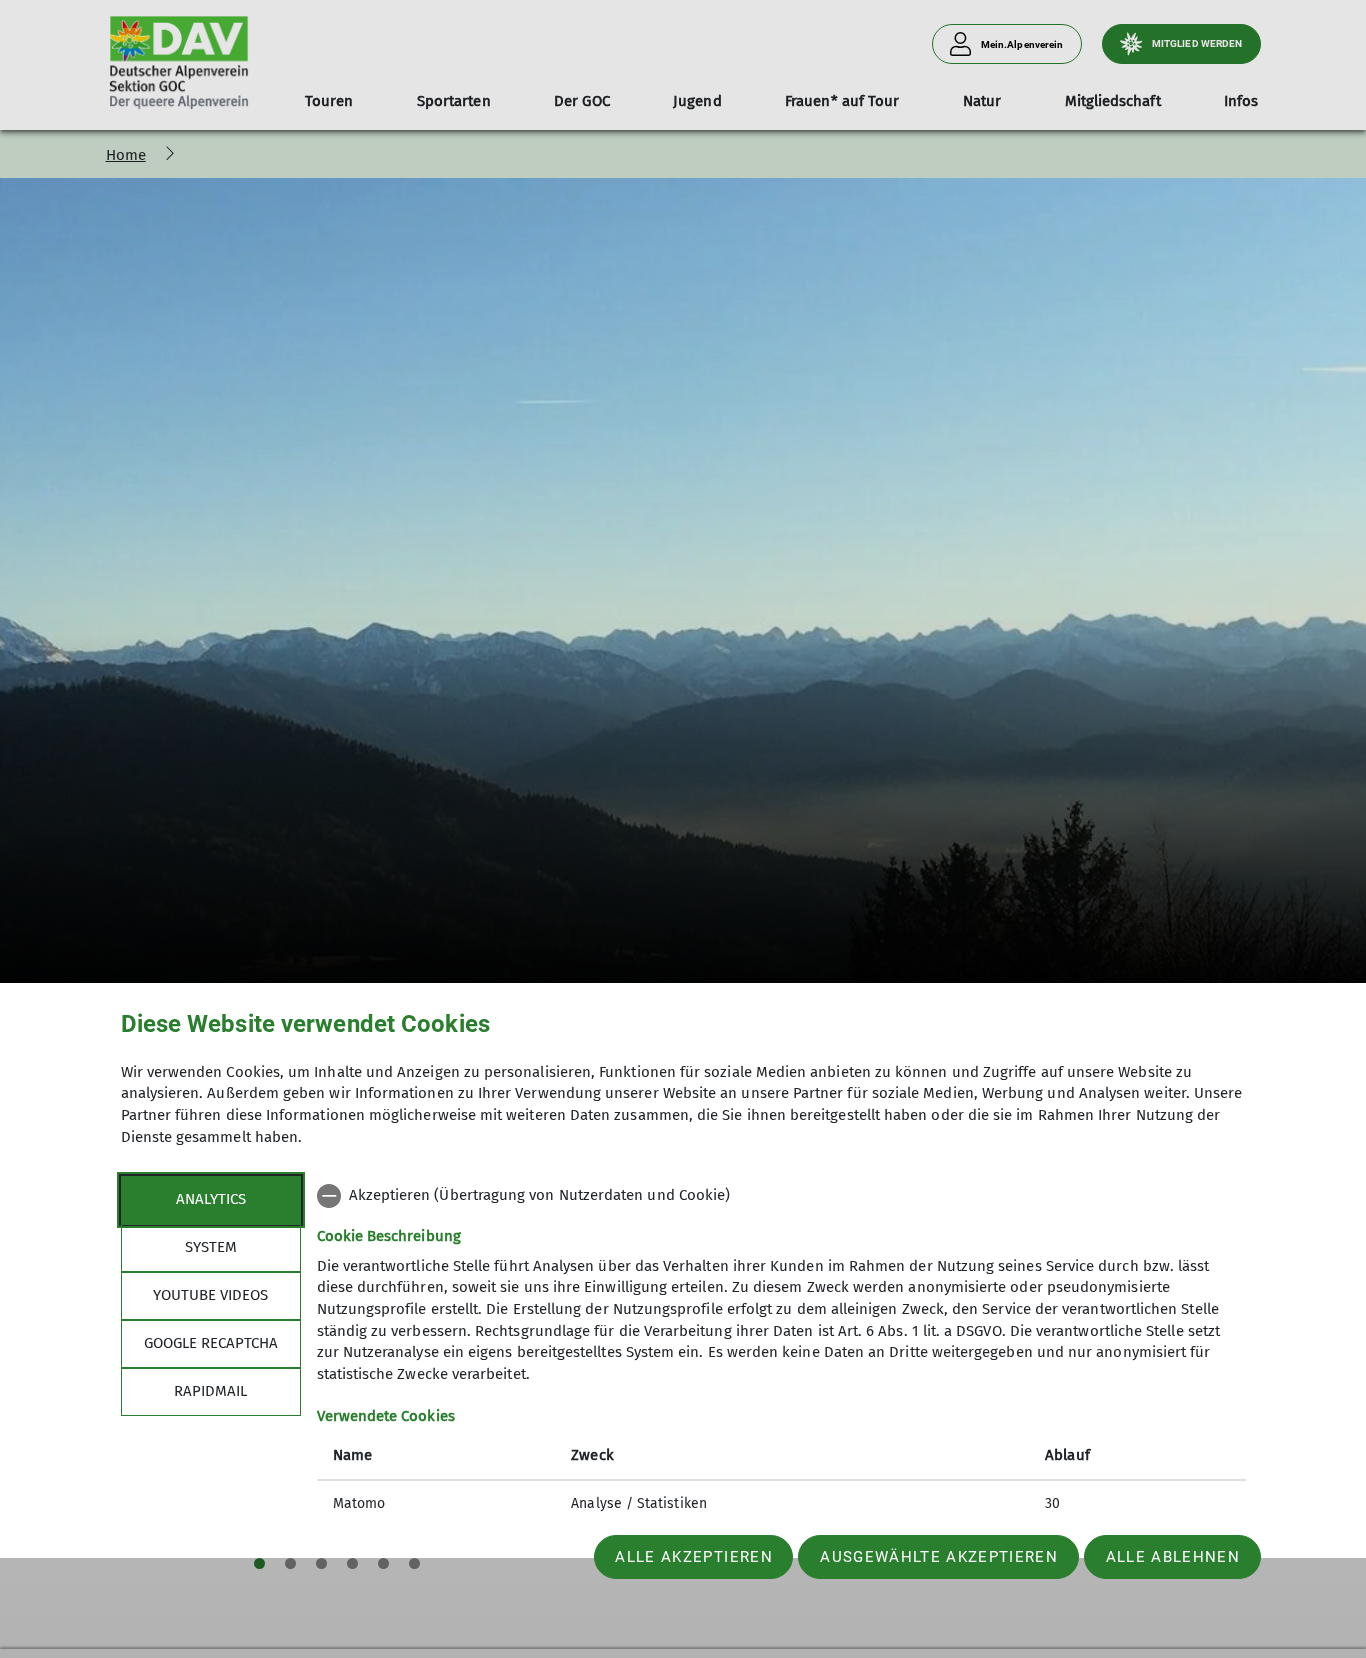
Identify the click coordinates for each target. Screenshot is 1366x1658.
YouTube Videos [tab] (210, 1295)
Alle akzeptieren (693, 1557)
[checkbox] (781, 1196)
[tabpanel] (781, 1352)
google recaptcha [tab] (211, 1343)
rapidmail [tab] (210, 1391)
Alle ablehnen (1173, 1557)
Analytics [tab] (211, 1199)
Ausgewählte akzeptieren (939, 1557)
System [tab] (211, 1247)
